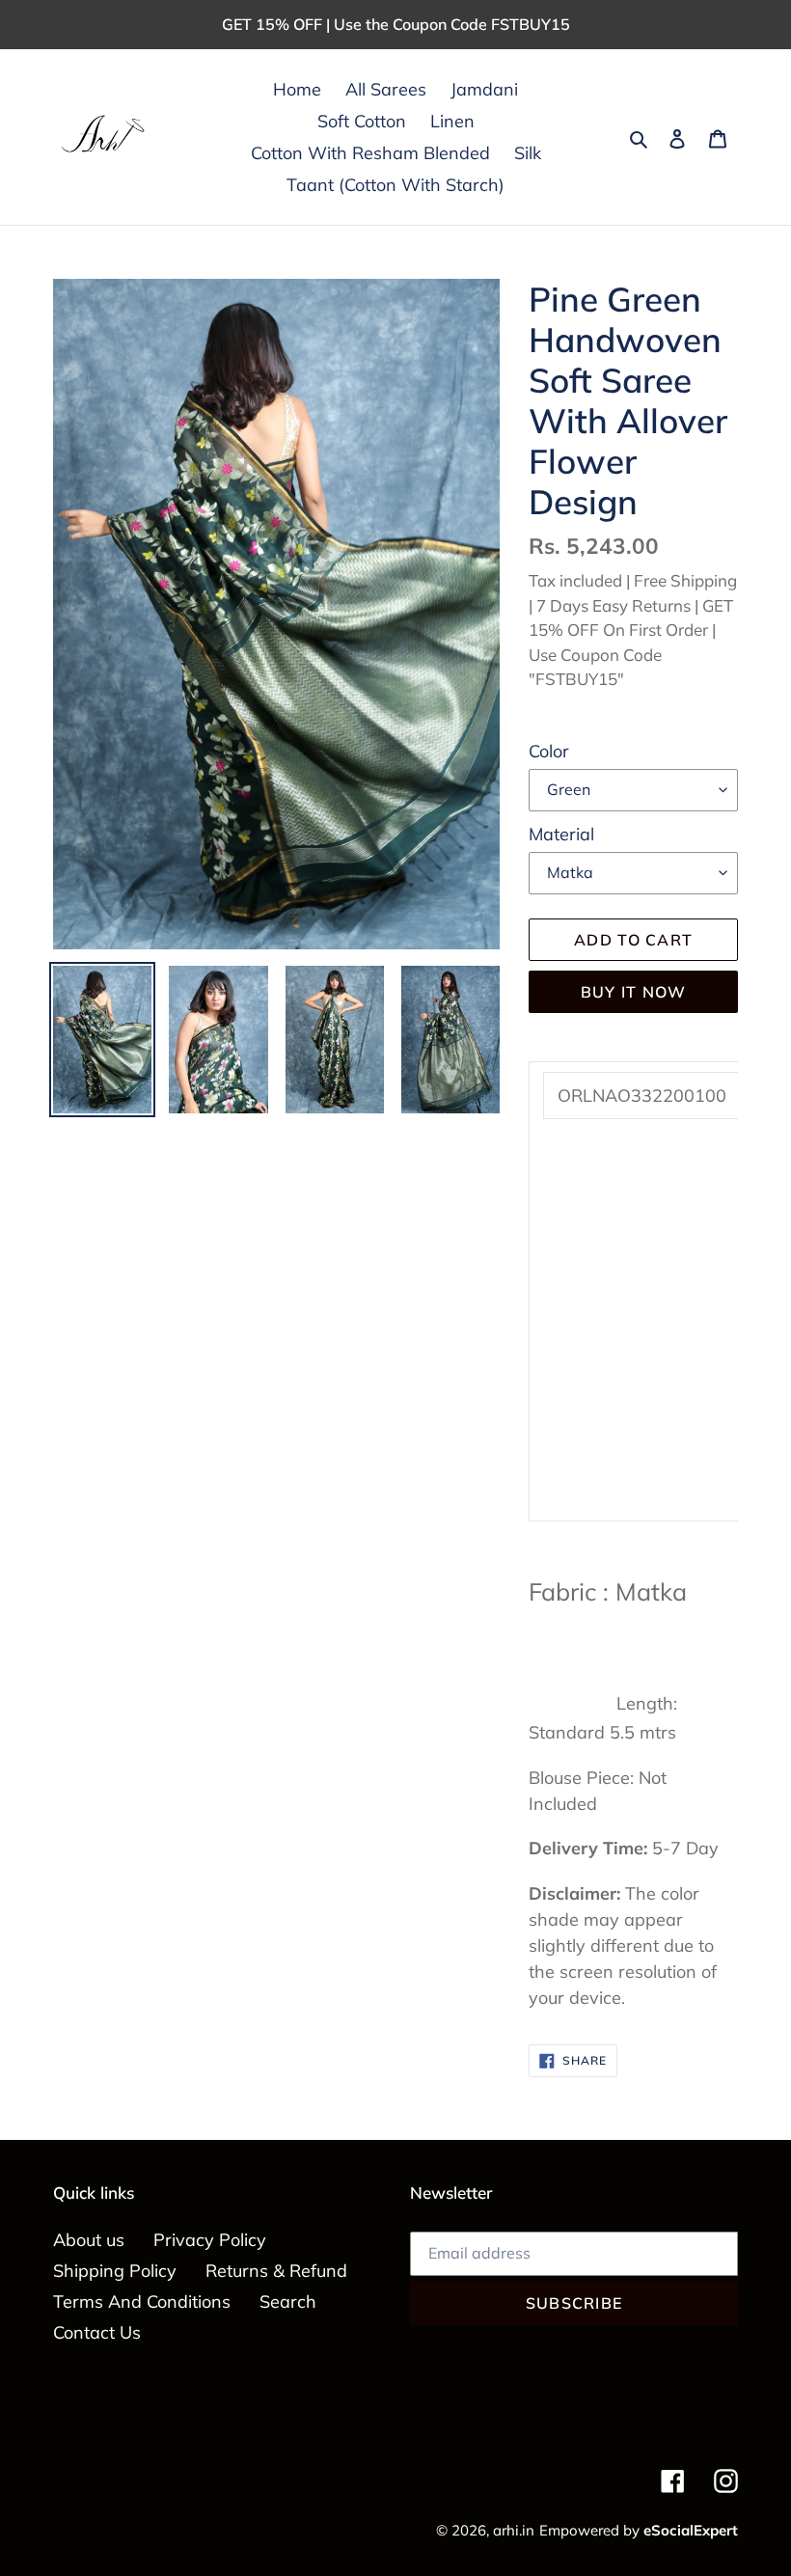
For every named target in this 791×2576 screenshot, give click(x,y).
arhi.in (514, 2530)
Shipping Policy (115, 2271)
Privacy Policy (210, 2240)
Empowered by (639, 2530)
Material (561, 834)
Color (549, 751)
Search (288, 2302)
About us (89, 2240)
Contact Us (97, 2332)
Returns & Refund (276, 2271)
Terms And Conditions (142, 2302)
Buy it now (634, 992)
